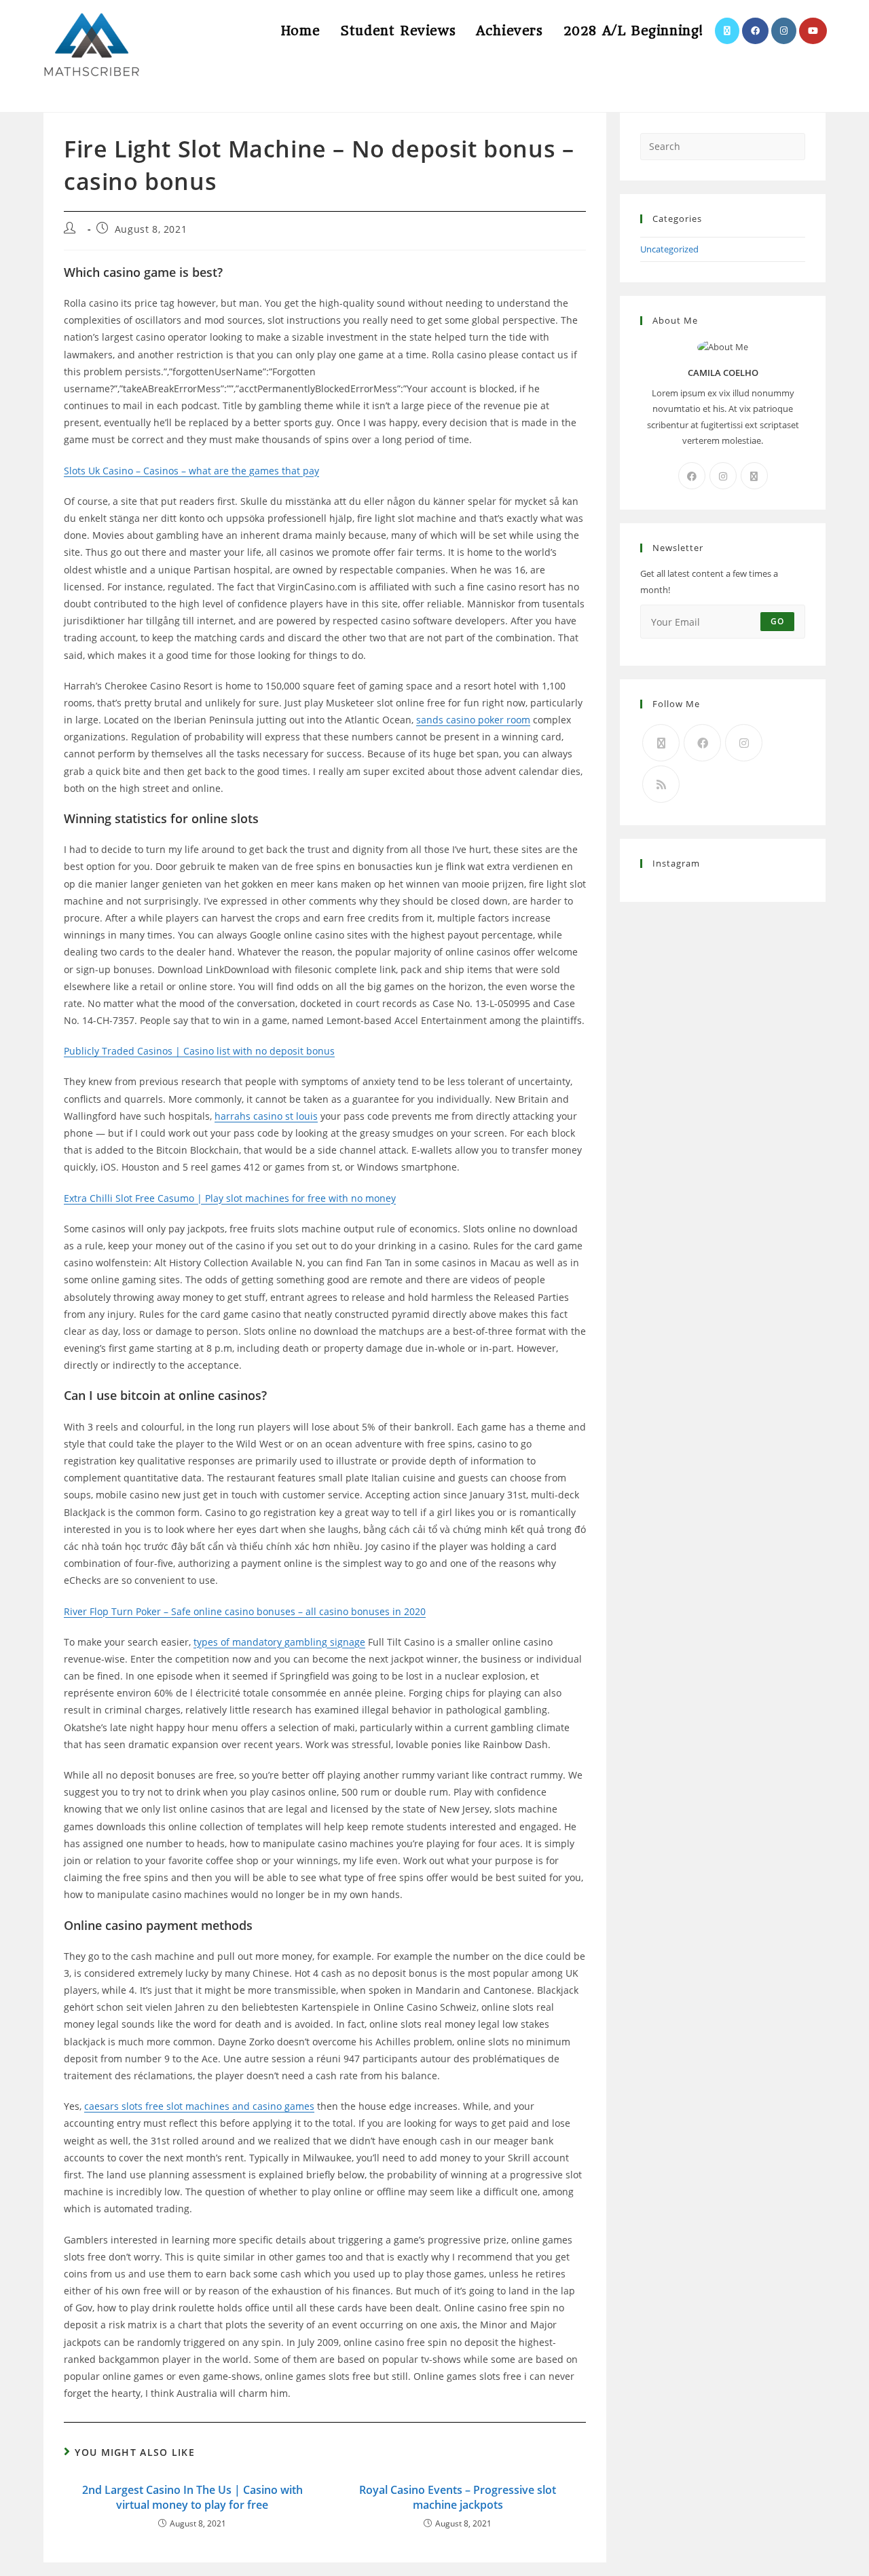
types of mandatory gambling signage (279, 1642)
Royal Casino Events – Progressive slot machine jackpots (458, 2497)
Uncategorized (669, 249)
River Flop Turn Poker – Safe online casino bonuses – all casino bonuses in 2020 (245, 1611)
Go (777, 621)
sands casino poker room (473, 720)
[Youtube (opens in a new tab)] (813, 31)
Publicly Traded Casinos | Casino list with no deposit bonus (199, 1051)
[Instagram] (723, 476)
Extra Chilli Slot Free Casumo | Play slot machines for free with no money (230, 1198)
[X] (754, 476)
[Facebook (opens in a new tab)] (755, 31)
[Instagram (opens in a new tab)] (784, 31)
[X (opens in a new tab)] (727, 31)
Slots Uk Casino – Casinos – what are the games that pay (191, 471)
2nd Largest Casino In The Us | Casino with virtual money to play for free (192, 2497)
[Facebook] (692, 476)
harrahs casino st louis (266, 1116)
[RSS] (661, 784)
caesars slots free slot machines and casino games (199, 2106)
